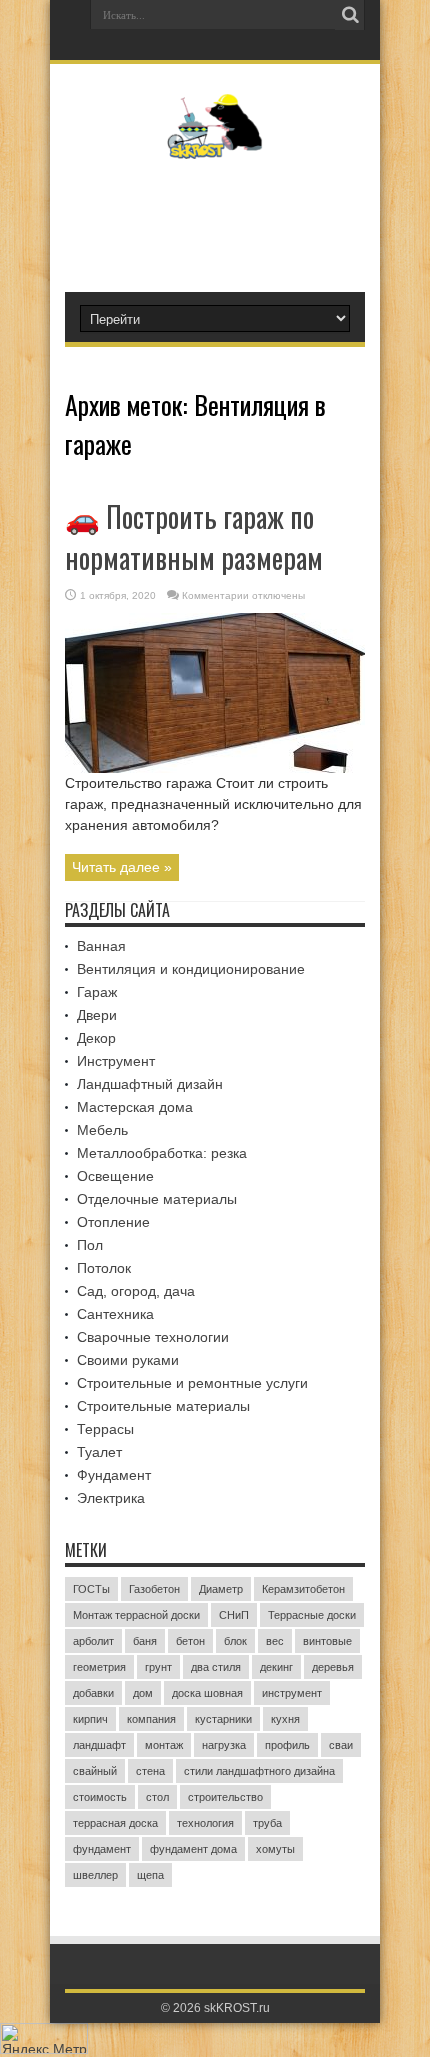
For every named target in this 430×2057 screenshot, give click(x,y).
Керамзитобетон (303, 1589)
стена (150, 1771)
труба (267, 1823)
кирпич (90, 1719)
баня (145, 1641)
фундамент (102, 1849)
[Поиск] (350, 15)
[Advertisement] (225, 217)
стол (157, 1797)
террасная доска (115, 1823)
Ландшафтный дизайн (150, 1084)
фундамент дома (193, 1849)
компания (151, 1719)
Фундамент (114, 1475)
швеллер (95, 1875)
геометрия (99, 1667)
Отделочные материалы (157, 1199)
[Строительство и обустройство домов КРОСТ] (215, 144)
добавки (93, 1693)
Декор (96, 1038)
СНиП (234, 1615)
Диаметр (221, 1589)
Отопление (113, 1222)
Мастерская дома (135, 1107)
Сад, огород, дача (136, 1291)
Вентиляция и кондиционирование (191, 969)
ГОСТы (91, 1589)
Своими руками (128, 1360)
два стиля (216, 1667)
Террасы (105, 1429)
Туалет (99, 1452)
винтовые (327, 1641)
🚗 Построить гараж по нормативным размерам (194, 537)
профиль (287, 1745)
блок (235, 1641)
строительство (225, 1797)
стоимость (100, 1797)
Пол (90, 1245)
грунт (158, 1667)
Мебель (102, 1130)
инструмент (292, 1693)
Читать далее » (122, 867)
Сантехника (115, 1314)
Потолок (104, 1268)
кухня (285, 1719)
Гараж (97, 992)
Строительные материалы (163, 1406)
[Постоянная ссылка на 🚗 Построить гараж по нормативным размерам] (215, 768)
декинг (276, 1667)
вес (275, 1641)
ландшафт (99, 1745)
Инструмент (116, 1061)
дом (143, 1693)
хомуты (275, 1849)
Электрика (111, 1498)
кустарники (223, 1719)
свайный (95, 1771)
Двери (97, 1015)
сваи (341, 1745)
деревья (333, 1667)
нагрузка (224, 1745)
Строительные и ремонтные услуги (192, 1383)
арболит (93, 1641)
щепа (150, 1875)
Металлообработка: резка (162, 1153)
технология (205, 1823)
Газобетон (154, 1589)
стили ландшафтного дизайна (259, 1771)
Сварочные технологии (153, 1337)
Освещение (115, 1176)
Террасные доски (312, 1615)
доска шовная (207, 1693)
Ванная (101, 946)
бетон (190, 1641)
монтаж (164, 1745)
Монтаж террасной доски (136, 1615)
